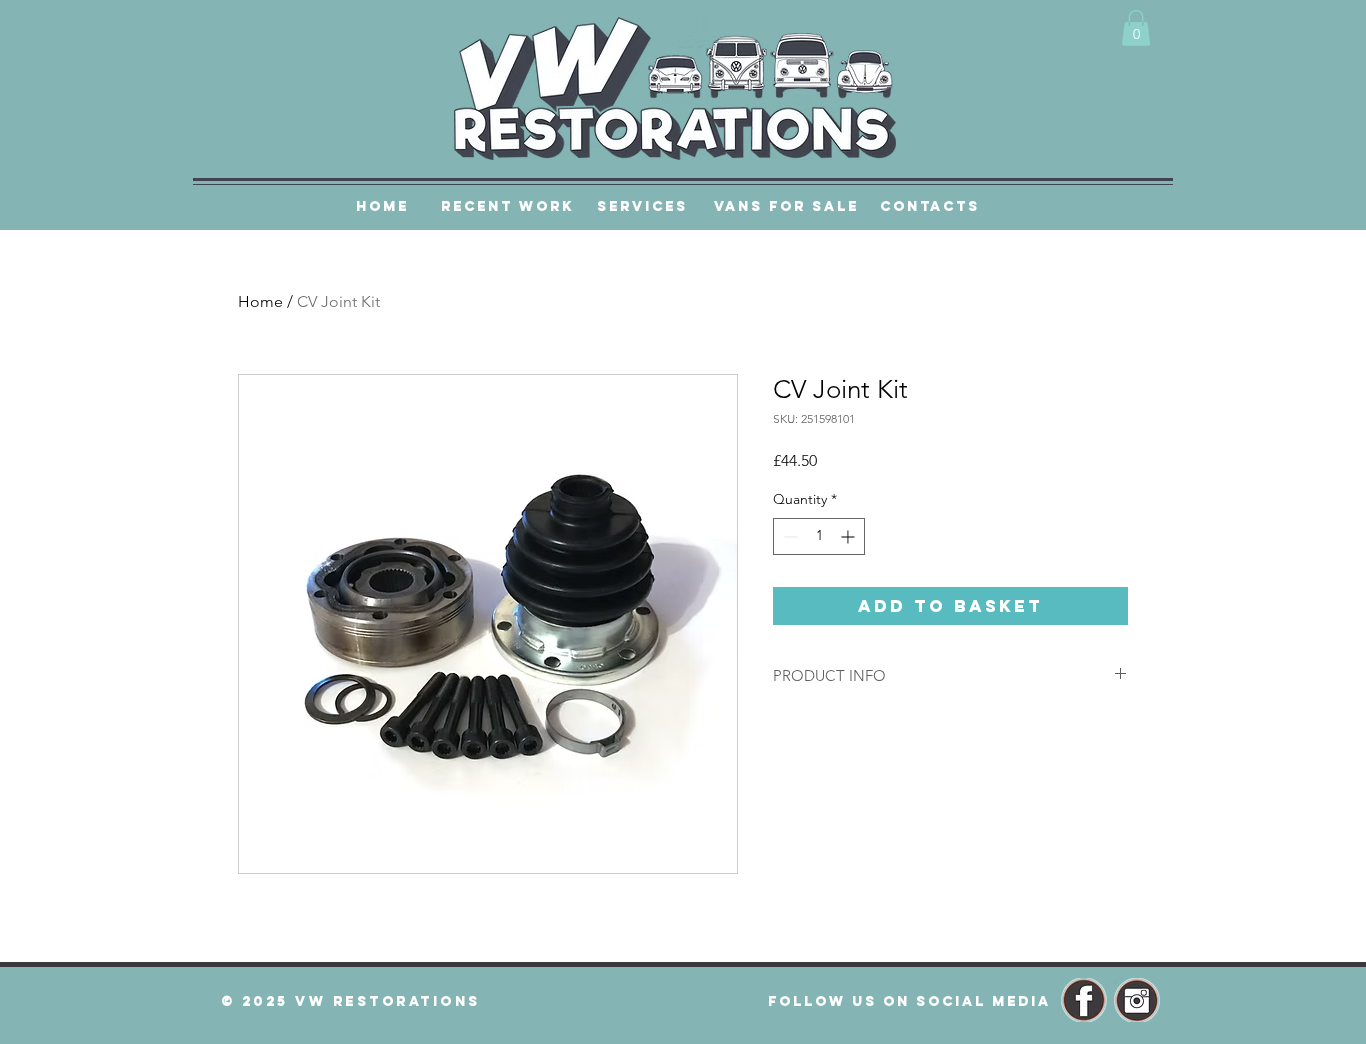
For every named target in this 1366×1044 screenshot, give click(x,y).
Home (260, 301)
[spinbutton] (819, 536)
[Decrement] (788, 536)
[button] (1136, 28)
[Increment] (849, 536)
